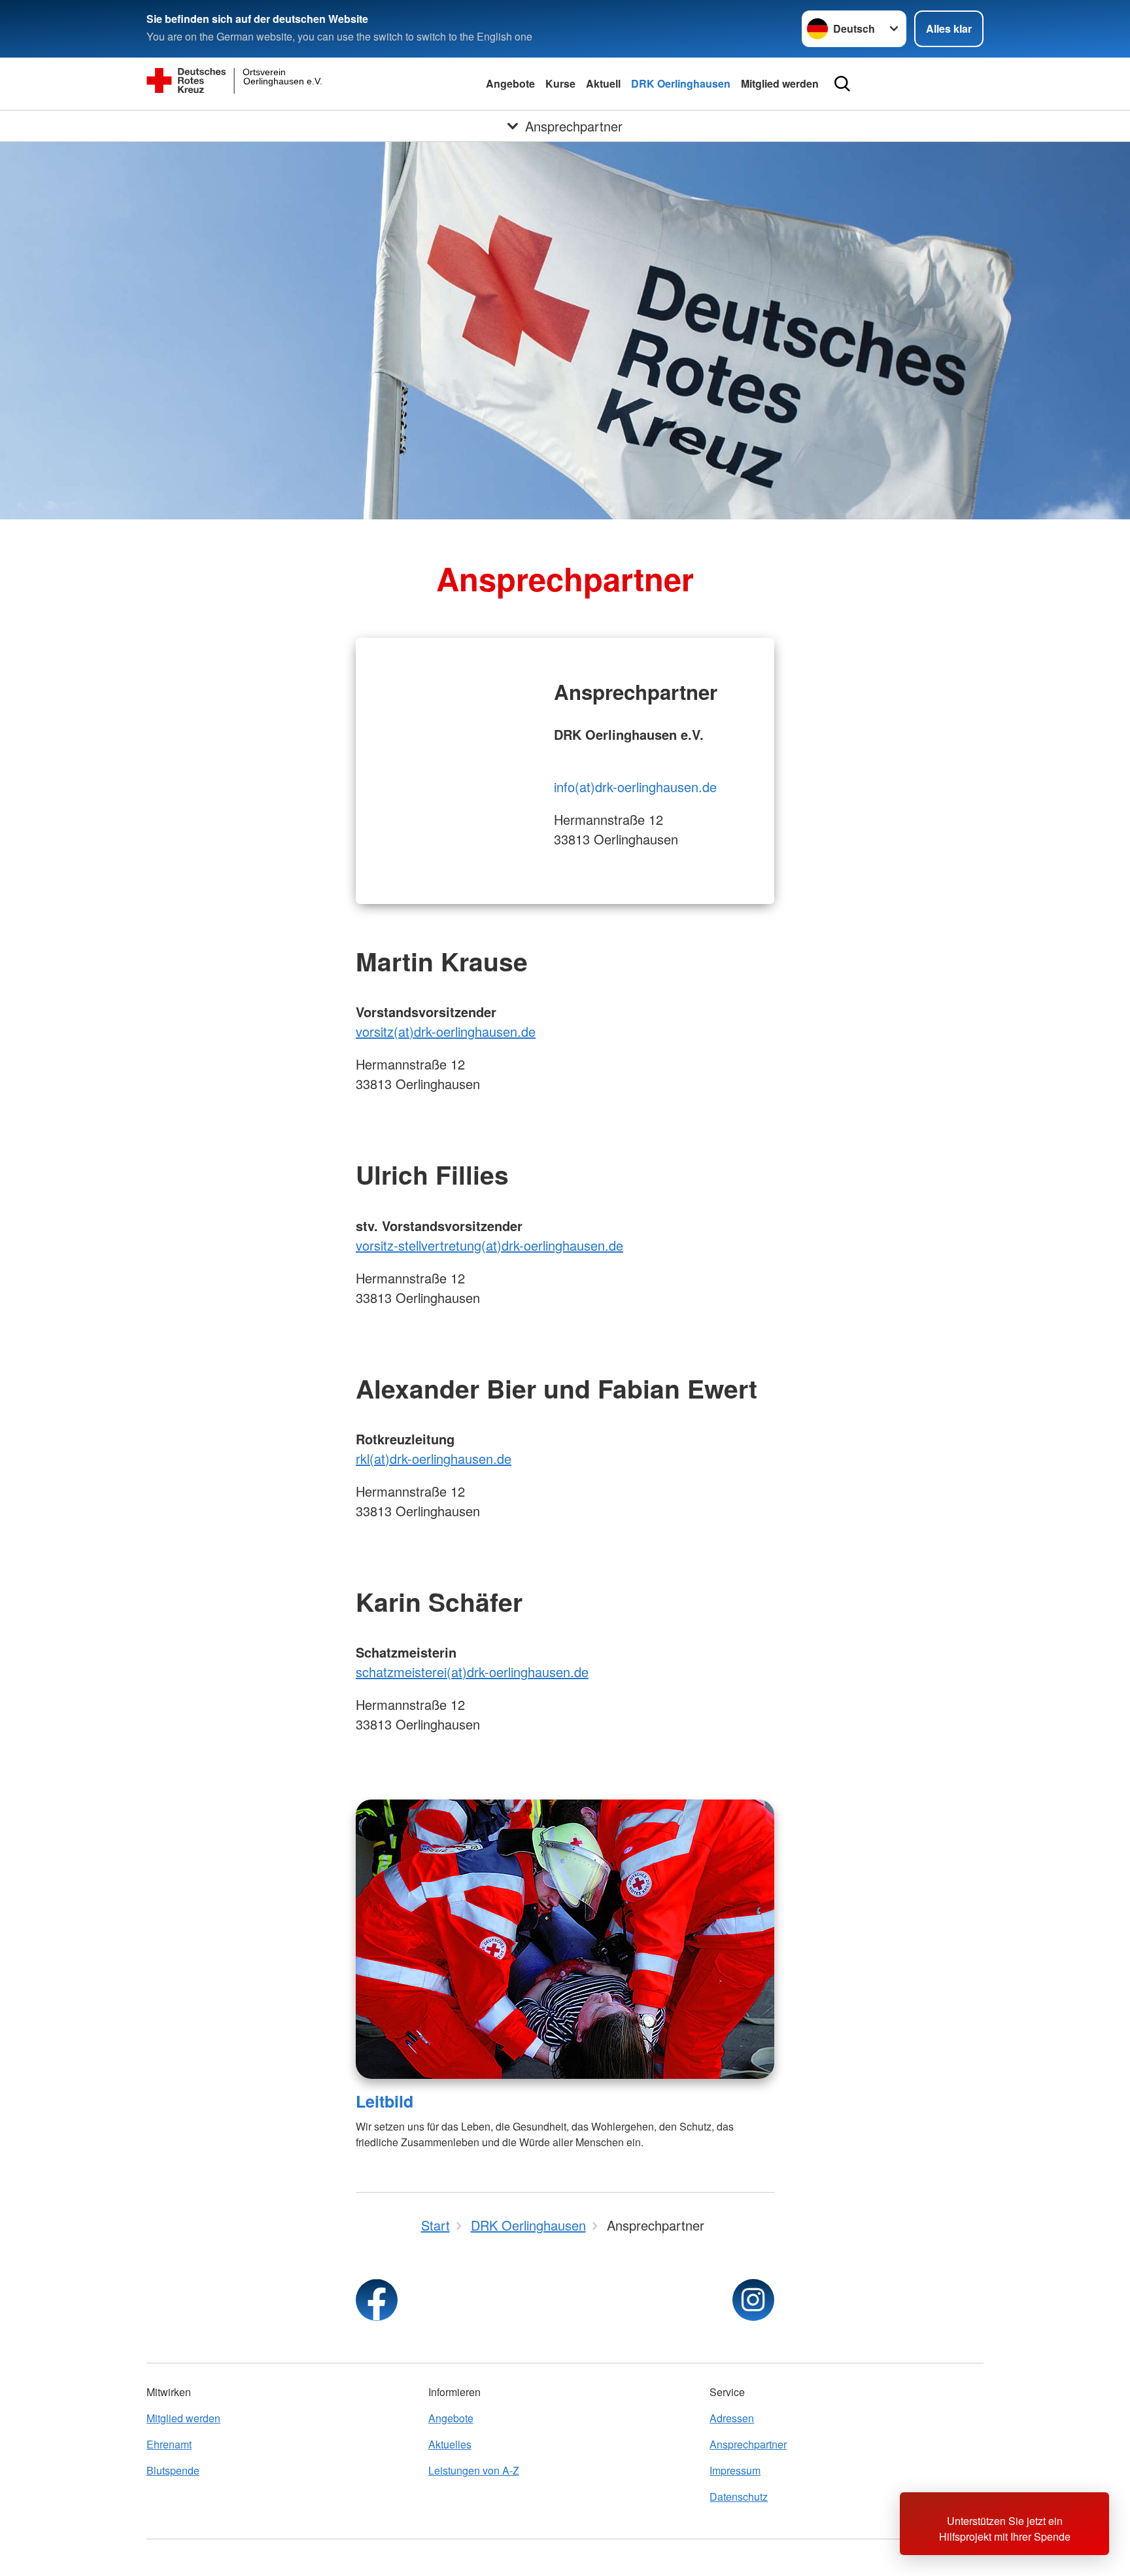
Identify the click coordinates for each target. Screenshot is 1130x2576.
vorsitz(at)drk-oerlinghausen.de (446, 1031)
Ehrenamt (169, 2444)
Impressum (735, 2470)
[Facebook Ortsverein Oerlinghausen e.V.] (377, 2300)
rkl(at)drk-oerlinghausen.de (434, 1458)
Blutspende (173, 2470)
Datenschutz (739, 2497)
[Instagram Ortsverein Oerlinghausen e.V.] (753, 2300)
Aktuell (603, 83)
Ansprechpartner (748, 2444)
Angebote (510, 83)
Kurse (560, 83)
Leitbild (385, 2101)
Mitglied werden (780, 83)
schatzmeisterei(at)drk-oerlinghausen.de (472, 1672)
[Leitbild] (565, 1939)
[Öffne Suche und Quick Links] (842, 84)
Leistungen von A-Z (474, 2470)
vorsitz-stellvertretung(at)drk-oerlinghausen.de (489, 1245)
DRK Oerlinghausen (681, 83)
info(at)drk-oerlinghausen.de (635, 787)
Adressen (732, 2418)
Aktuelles (450, 2444)
